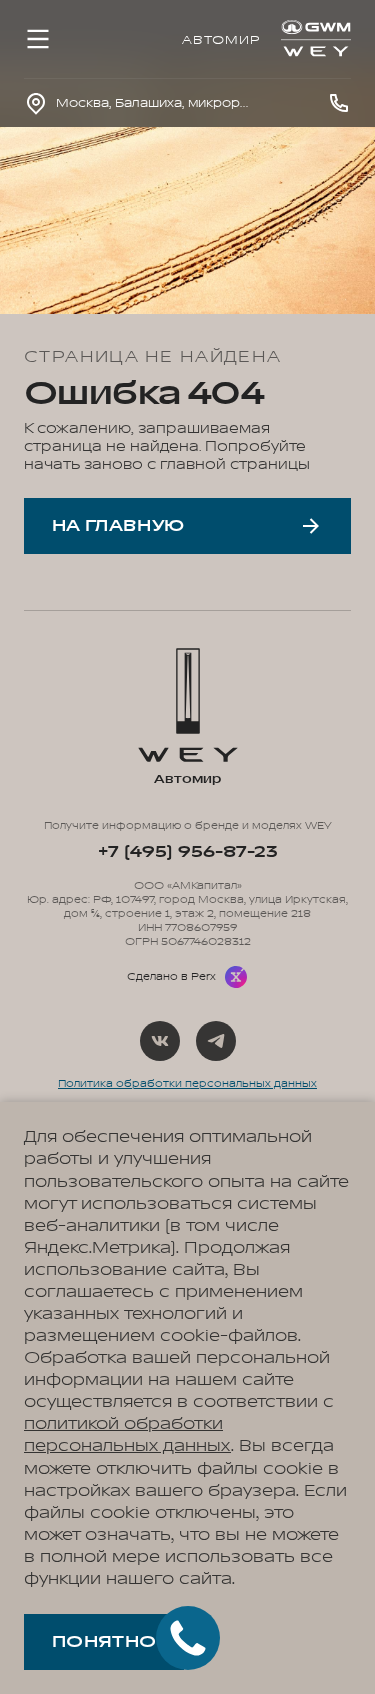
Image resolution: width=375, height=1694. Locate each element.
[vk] (160, 1041)
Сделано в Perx (171, 977)
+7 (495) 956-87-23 (187, 852)
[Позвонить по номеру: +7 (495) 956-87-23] (339, 103)
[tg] (216, 1041)
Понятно (104, 1642)
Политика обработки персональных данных (187, 1084)
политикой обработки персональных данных (127, 1435)
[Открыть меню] (38, 39)
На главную (118, 526)
